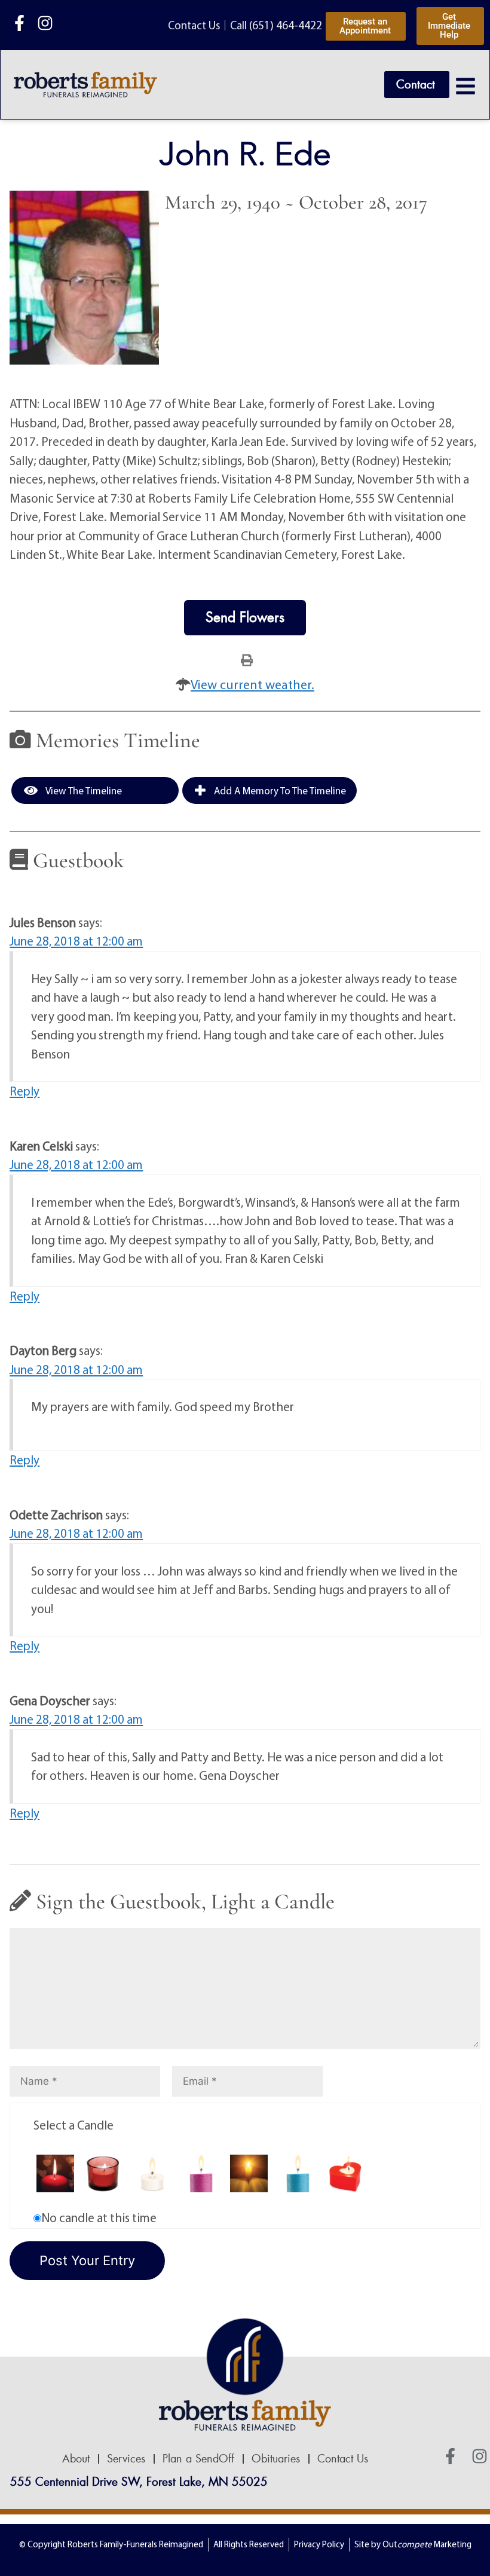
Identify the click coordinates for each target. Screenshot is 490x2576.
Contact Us (343, 2459)
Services (126, 2459)
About (76, 2459)
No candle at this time (99, 2217)
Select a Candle (73, 2125)
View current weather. (252, 684)
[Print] (247, 659)
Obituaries (276, 2459)
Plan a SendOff (198, 2459)
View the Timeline (83, 790)
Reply (24, 1091)
